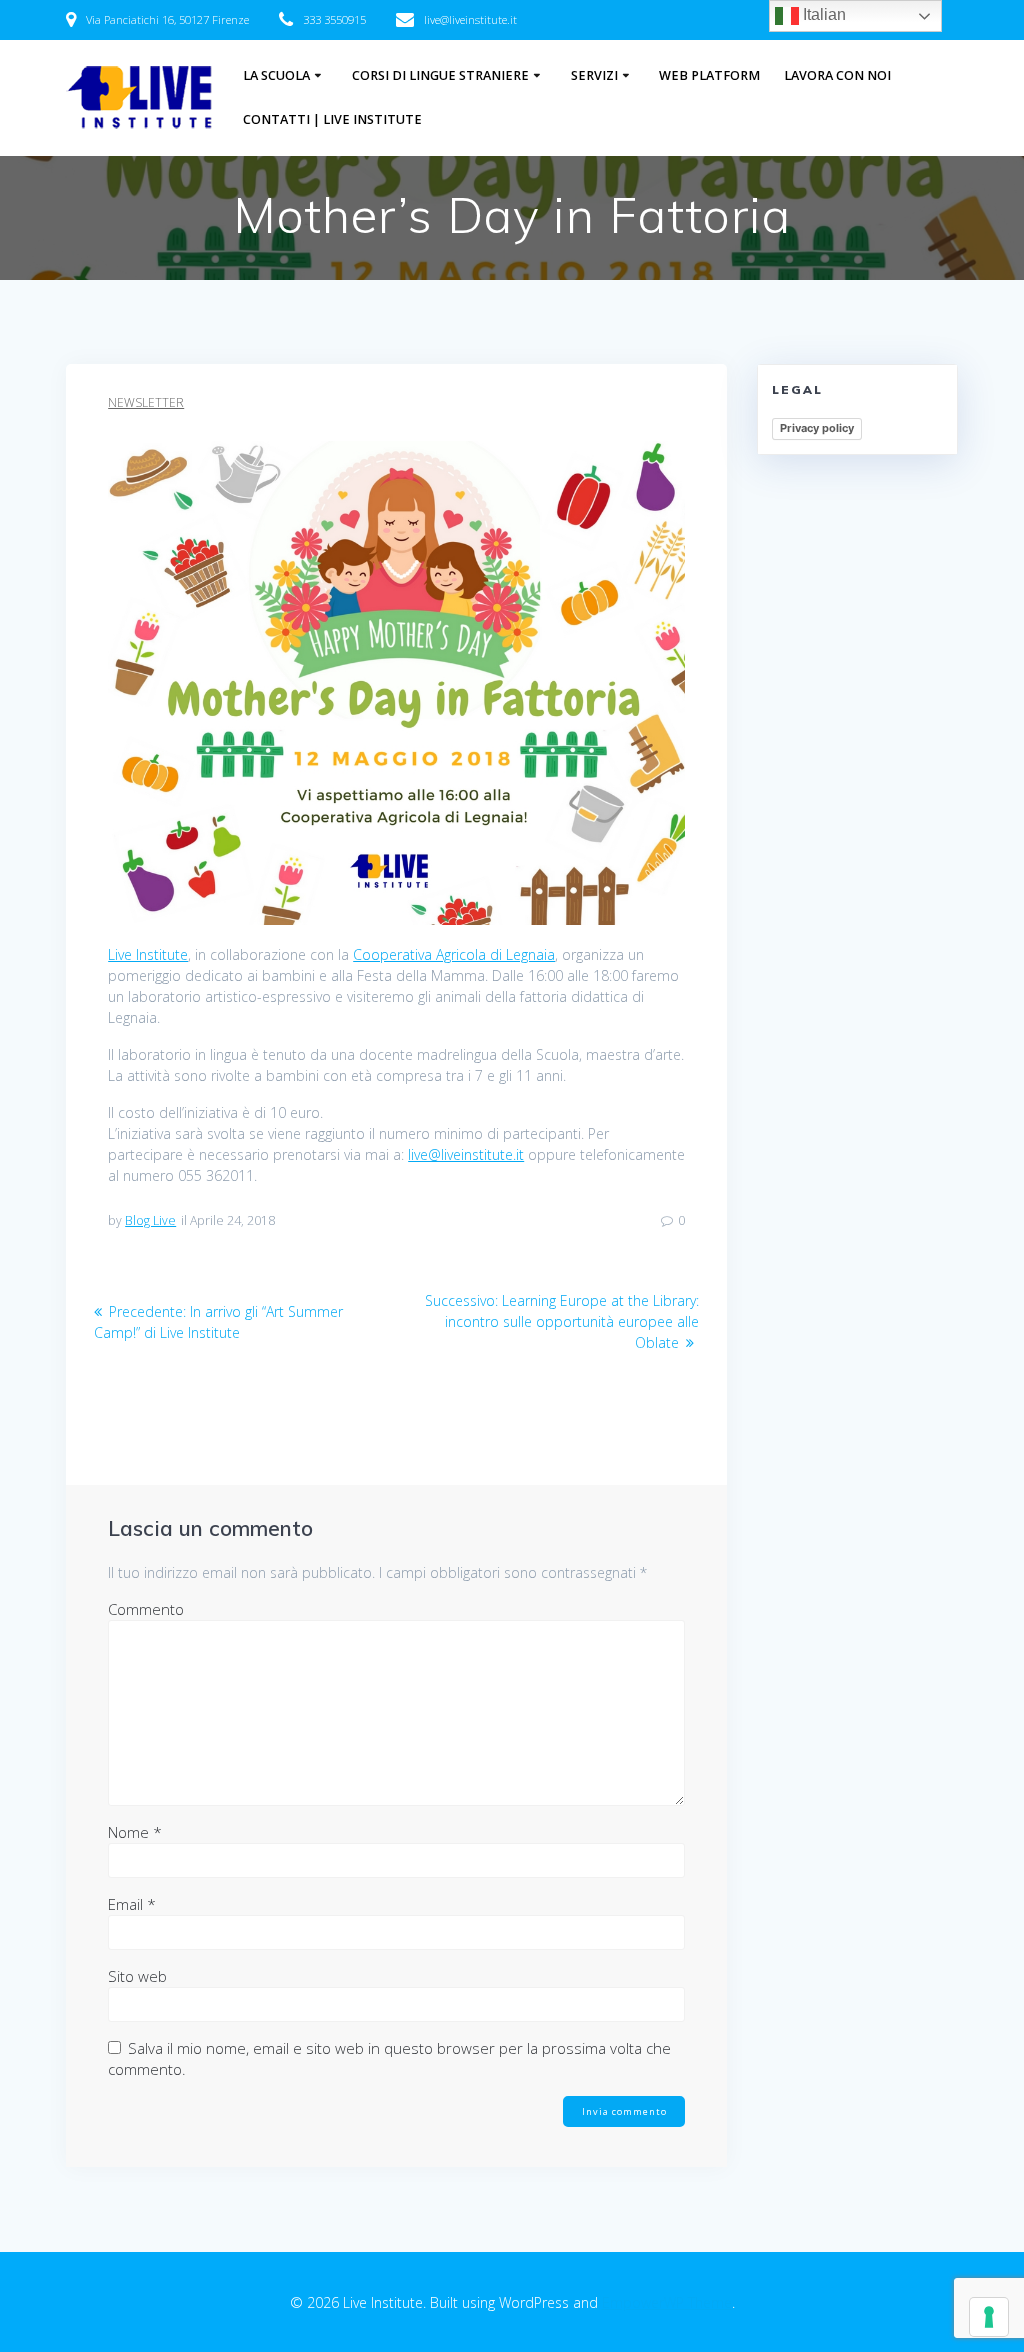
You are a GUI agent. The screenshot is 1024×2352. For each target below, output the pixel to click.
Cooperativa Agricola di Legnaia (454, 954)
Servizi (594, 75)
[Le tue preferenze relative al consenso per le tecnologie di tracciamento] (989, 2317)
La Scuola (276, 75)
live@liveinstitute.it (466, 1154)
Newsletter (146, 402)
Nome (135, 1832)
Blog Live (150, 1220)
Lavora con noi (837, 75)
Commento (146, 1609)
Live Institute (148, 954)
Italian (822, 14)
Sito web (137, 1976)
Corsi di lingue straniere (440, 75)
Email (132, 1904)
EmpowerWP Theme (667, 2302)
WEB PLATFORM (709, 75)
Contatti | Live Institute (332, 119)
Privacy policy (817, 428)
